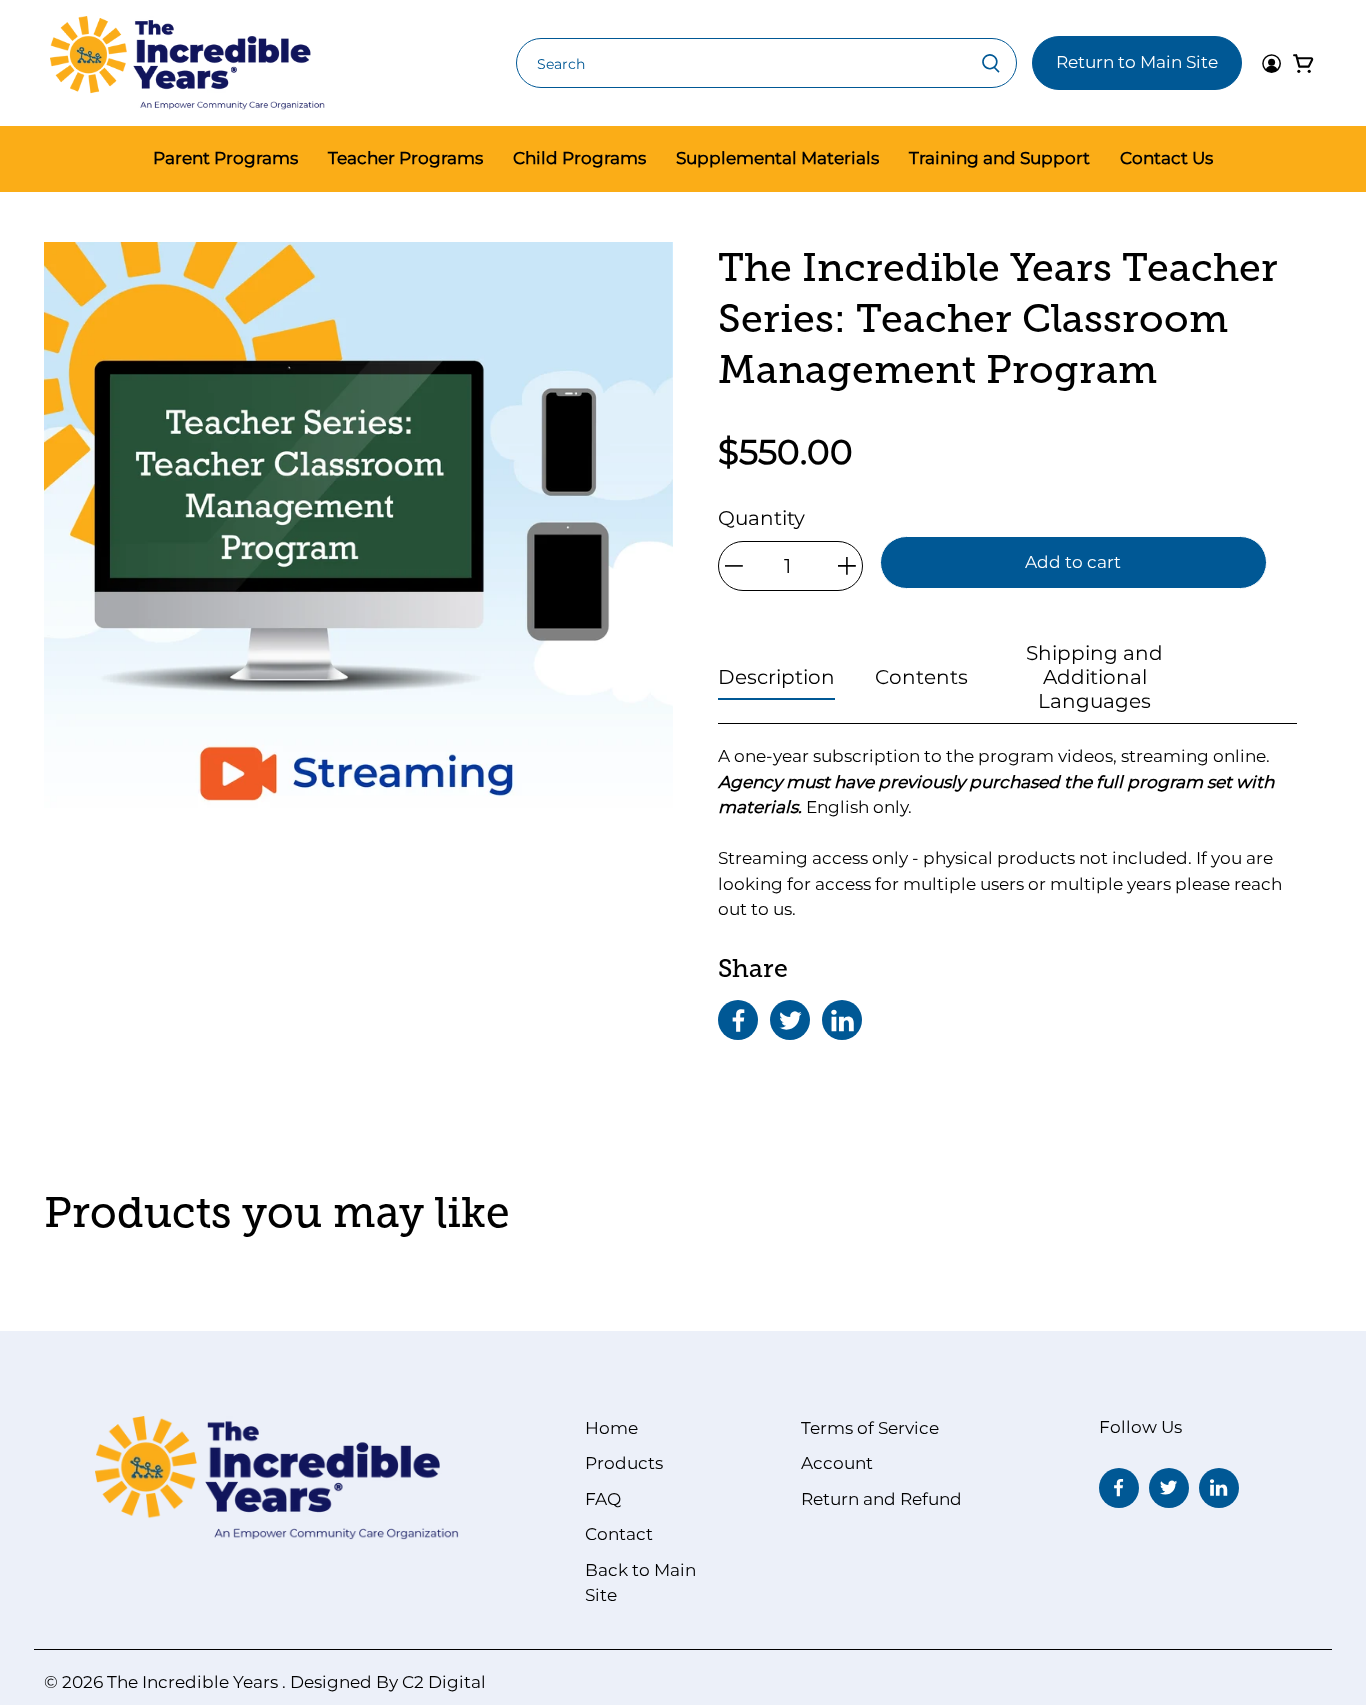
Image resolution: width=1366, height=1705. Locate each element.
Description (776, 677)
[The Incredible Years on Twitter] (1169, 1488)
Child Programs (579, 158)
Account (837, 1463)
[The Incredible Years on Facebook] (1119, 1488)
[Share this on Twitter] (790, 1020)
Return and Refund (881, 1499)
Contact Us (1166, 158)
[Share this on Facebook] (738, 1020)
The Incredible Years (192, 1682)
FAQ (603, 1499)
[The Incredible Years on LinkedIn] (1219, 1488)
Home (611, 1428)
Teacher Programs (405, 158)
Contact (619, 1534)
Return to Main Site (1137, 62)
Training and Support (999, 158)
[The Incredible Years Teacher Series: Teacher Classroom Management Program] (358, 556)
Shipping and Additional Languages (1094, 677)
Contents (921, 677)
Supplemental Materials (777, 158)
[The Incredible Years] (187, 63)
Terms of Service (870, 1428)
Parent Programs (225, 158)
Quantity (761, 518)
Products (624, 1463)
